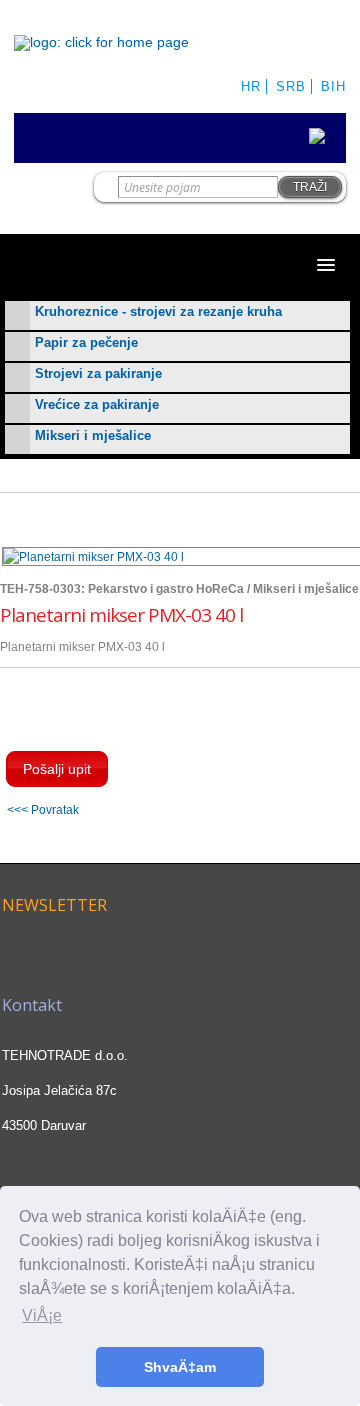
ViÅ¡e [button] (42, 1315)
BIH (333, 86)
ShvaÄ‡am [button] (180, 1367)
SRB (291, 86)
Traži (310, 187)
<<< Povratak (43, 809)
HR (251, 86)
